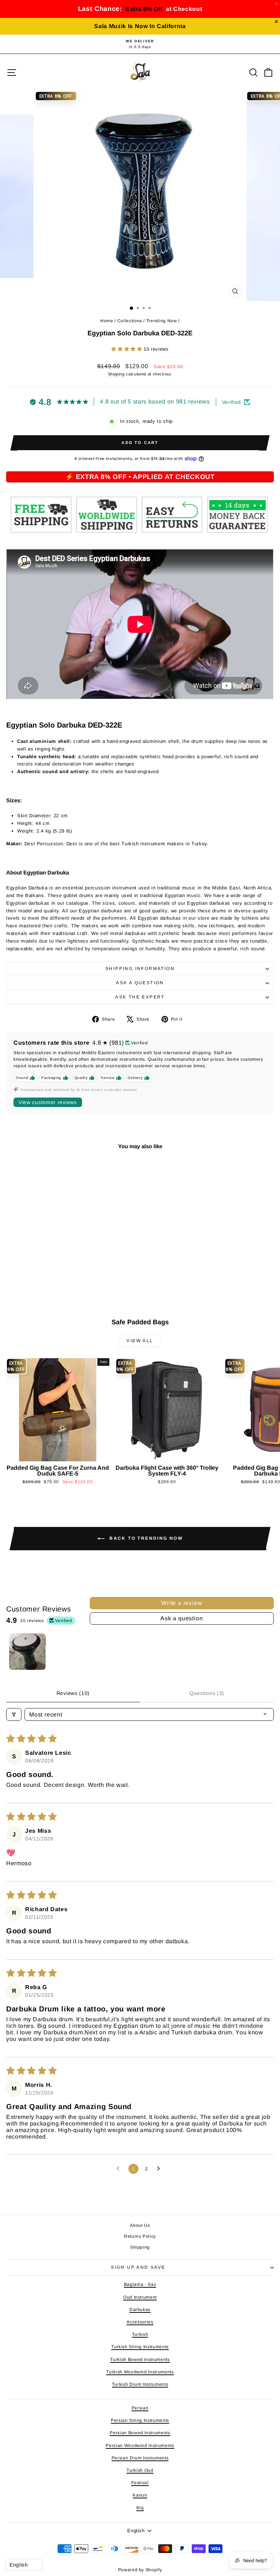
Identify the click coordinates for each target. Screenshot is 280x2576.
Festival (140, 2483)
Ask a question (140, 983)
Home (107, 321)
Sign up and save (138, 2267)
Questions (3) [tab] (207, 1693)
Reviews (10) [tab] (73, 1693)
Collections (130, 321)
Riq (140, 2508)
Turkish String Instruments (140, 2347)
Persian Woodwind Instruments (140, 2446)
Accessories (140, 2322)
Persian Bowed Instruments (140, 2433)
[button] (127, 349)
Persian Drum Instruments (140, 2458)
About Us (140, 2225)
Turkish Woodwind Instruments (140, 2372)
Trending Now (162, 321)
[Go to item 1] (27, 1652)
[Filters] (14, 1714)
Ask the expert (140, 997)
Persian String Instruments (140, 2420)
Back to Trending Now (145, 1538)
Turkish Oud (140, 2470)
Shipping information (140, 969)
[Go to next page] (160, 2169)
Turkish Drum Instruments (140, 2384)
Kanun (140, 2495)
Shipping (116, 374)
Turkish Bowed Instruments (140, 2359)
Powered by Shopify (140, 2570)
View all (140, 1341)
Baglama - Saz (140, 2284)
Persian (140, 2408)
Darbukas (140, 2310)
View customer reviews (48, 1102)
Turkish (140, 2334)
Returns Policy (140, 2236)
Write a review (182, 1603)
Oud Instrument (140, 2297)
